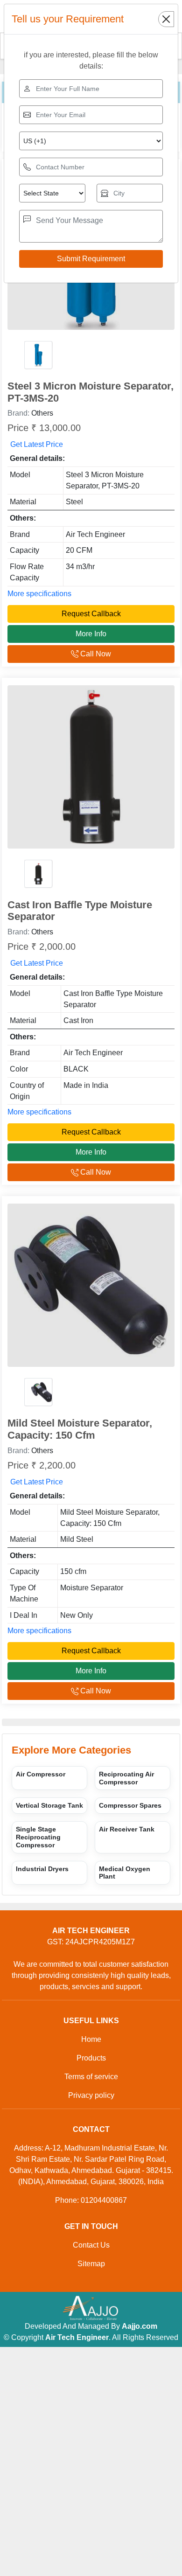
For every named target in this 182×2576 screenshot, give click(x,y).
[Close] (166, 19)
